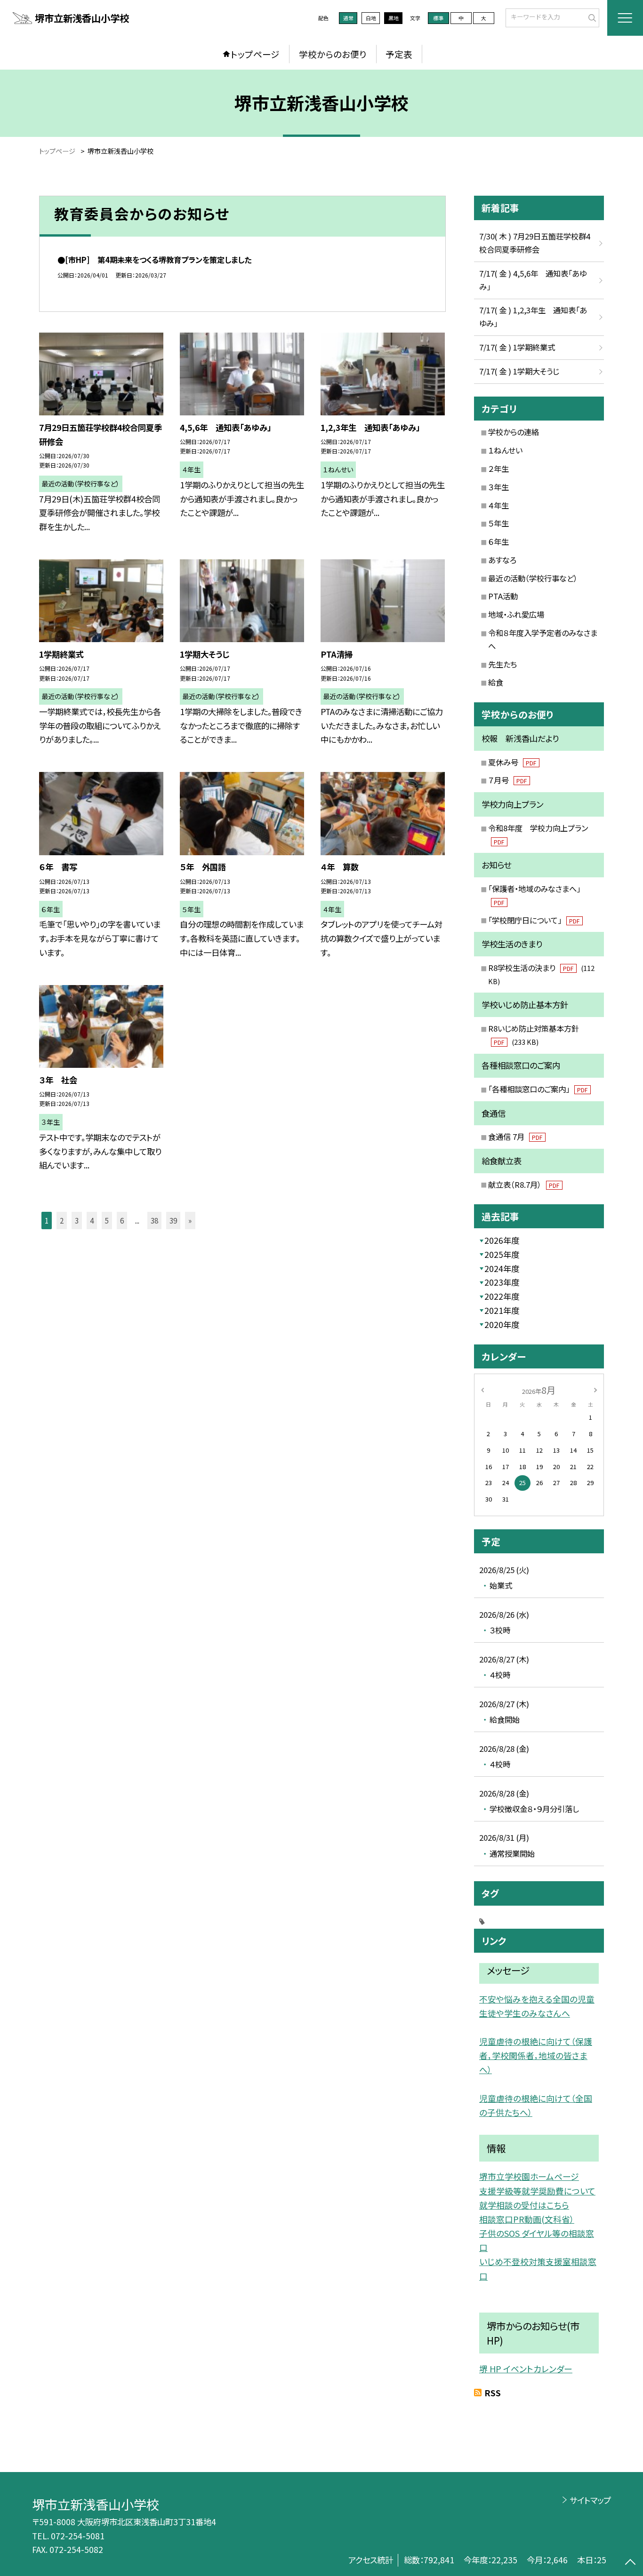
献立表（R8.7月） (524, 1185)
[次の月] (595, 1389)
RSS (493, 2393)
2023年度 (502, 1282)
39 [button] (173, 1220)
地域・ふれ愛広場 (516, 614)
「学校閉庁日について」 (534, 920)
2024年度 (502, 1268)
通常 (348, 18)
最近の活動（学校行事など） (533, 578)
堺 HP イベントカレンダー (526, 2369)
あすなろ (502, 560)
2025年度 (502, 1254)
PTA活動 (503, 596)
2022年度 (502, 1296)
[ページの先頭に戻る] (630, 2563)
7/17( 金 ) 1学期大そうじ (519, 371)
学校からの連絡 (514, 432)
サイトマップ (590, 2500)
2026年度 (502, 1240)
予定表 (399, 54)
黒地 (394, 18)
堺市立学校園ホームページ (529, 2176)
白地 (371, 18)
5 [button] (107, 1220)
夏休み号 (512, 762)
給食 (496, 682)
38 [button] (154, 1220)
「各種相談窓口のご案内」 (538, 1089)
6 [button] (122, 1220)
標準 (438, 18)
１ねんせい (505, 450)
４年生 (498, 505)
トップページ (255, 54)
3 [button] (77, 1220)
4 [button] (92, 1220)
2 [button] (62, 1220)
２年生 (498, 469)
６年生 (498, 541)
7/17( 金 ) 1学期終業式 (517, 347)
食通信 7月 (515, 1137)
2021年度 (502, 1310)
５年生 (498, 523)
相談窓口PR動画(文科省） (527, 2219)
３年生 (498, 487)
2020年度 (502, 1324)
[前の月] (482, 1389)
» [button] (190, 1220)
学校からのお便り (333, 54)
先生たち (502, 664)
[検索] (591, 17)
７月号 (507, 780)
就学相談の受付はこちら (524, 2205)
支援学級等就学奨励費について (537, 2191)
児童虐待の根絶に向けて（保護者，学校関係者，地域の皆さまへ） (536, 2055)
